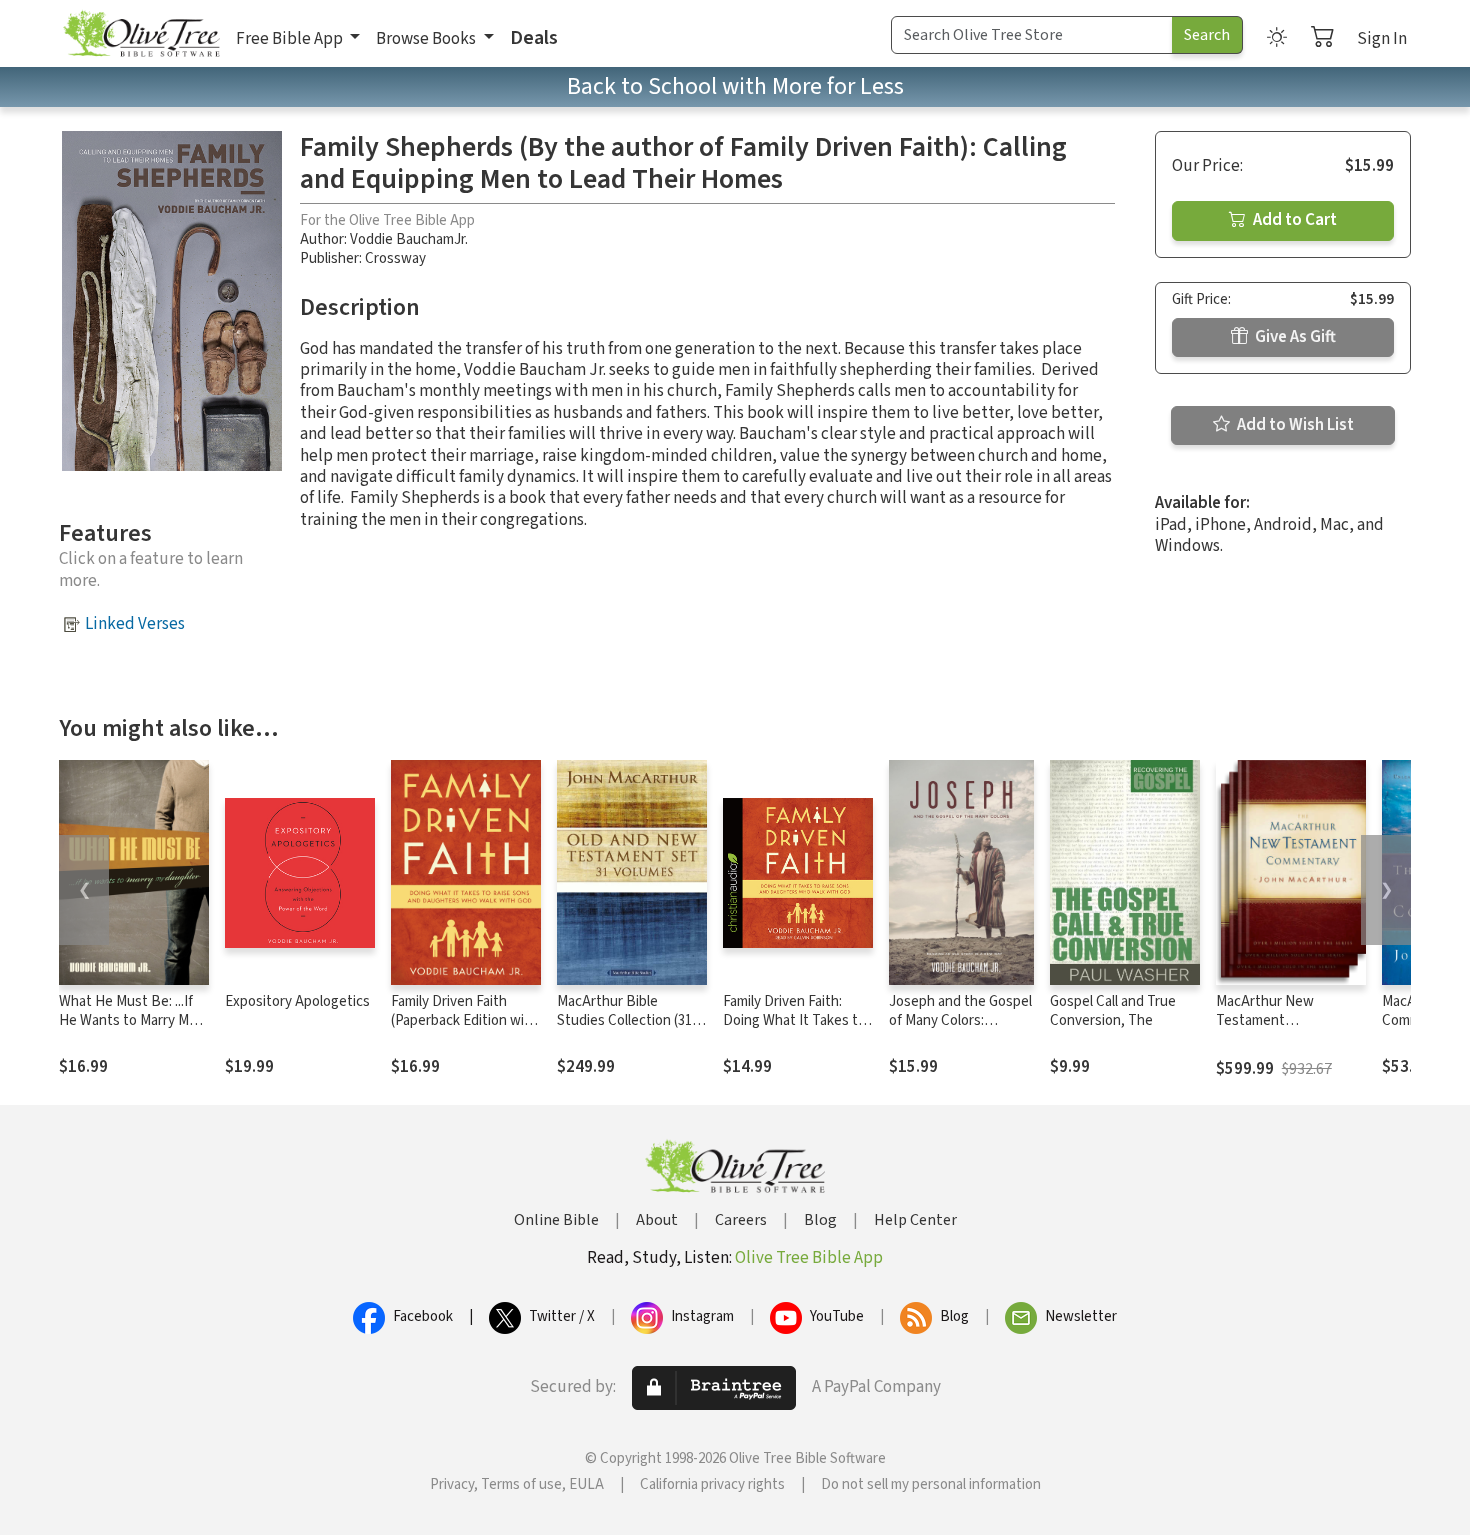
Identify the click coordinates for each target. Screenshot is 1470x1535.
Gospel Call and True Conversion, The (1113, 1011)
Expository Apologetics (297, 1001)
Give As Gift (1294, 337)
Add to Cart (1293, 220)
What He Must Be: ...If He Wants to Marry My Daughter (127, 1020)
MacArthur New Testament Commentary (1265, 1020)
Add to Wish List (1294, 425)
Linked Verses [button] (135, 624)
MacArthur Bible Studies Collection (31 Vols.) (624, 1020)
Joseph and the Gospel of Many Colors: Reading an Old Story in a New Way (961, 1030)
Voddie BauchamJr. (409, 239)
